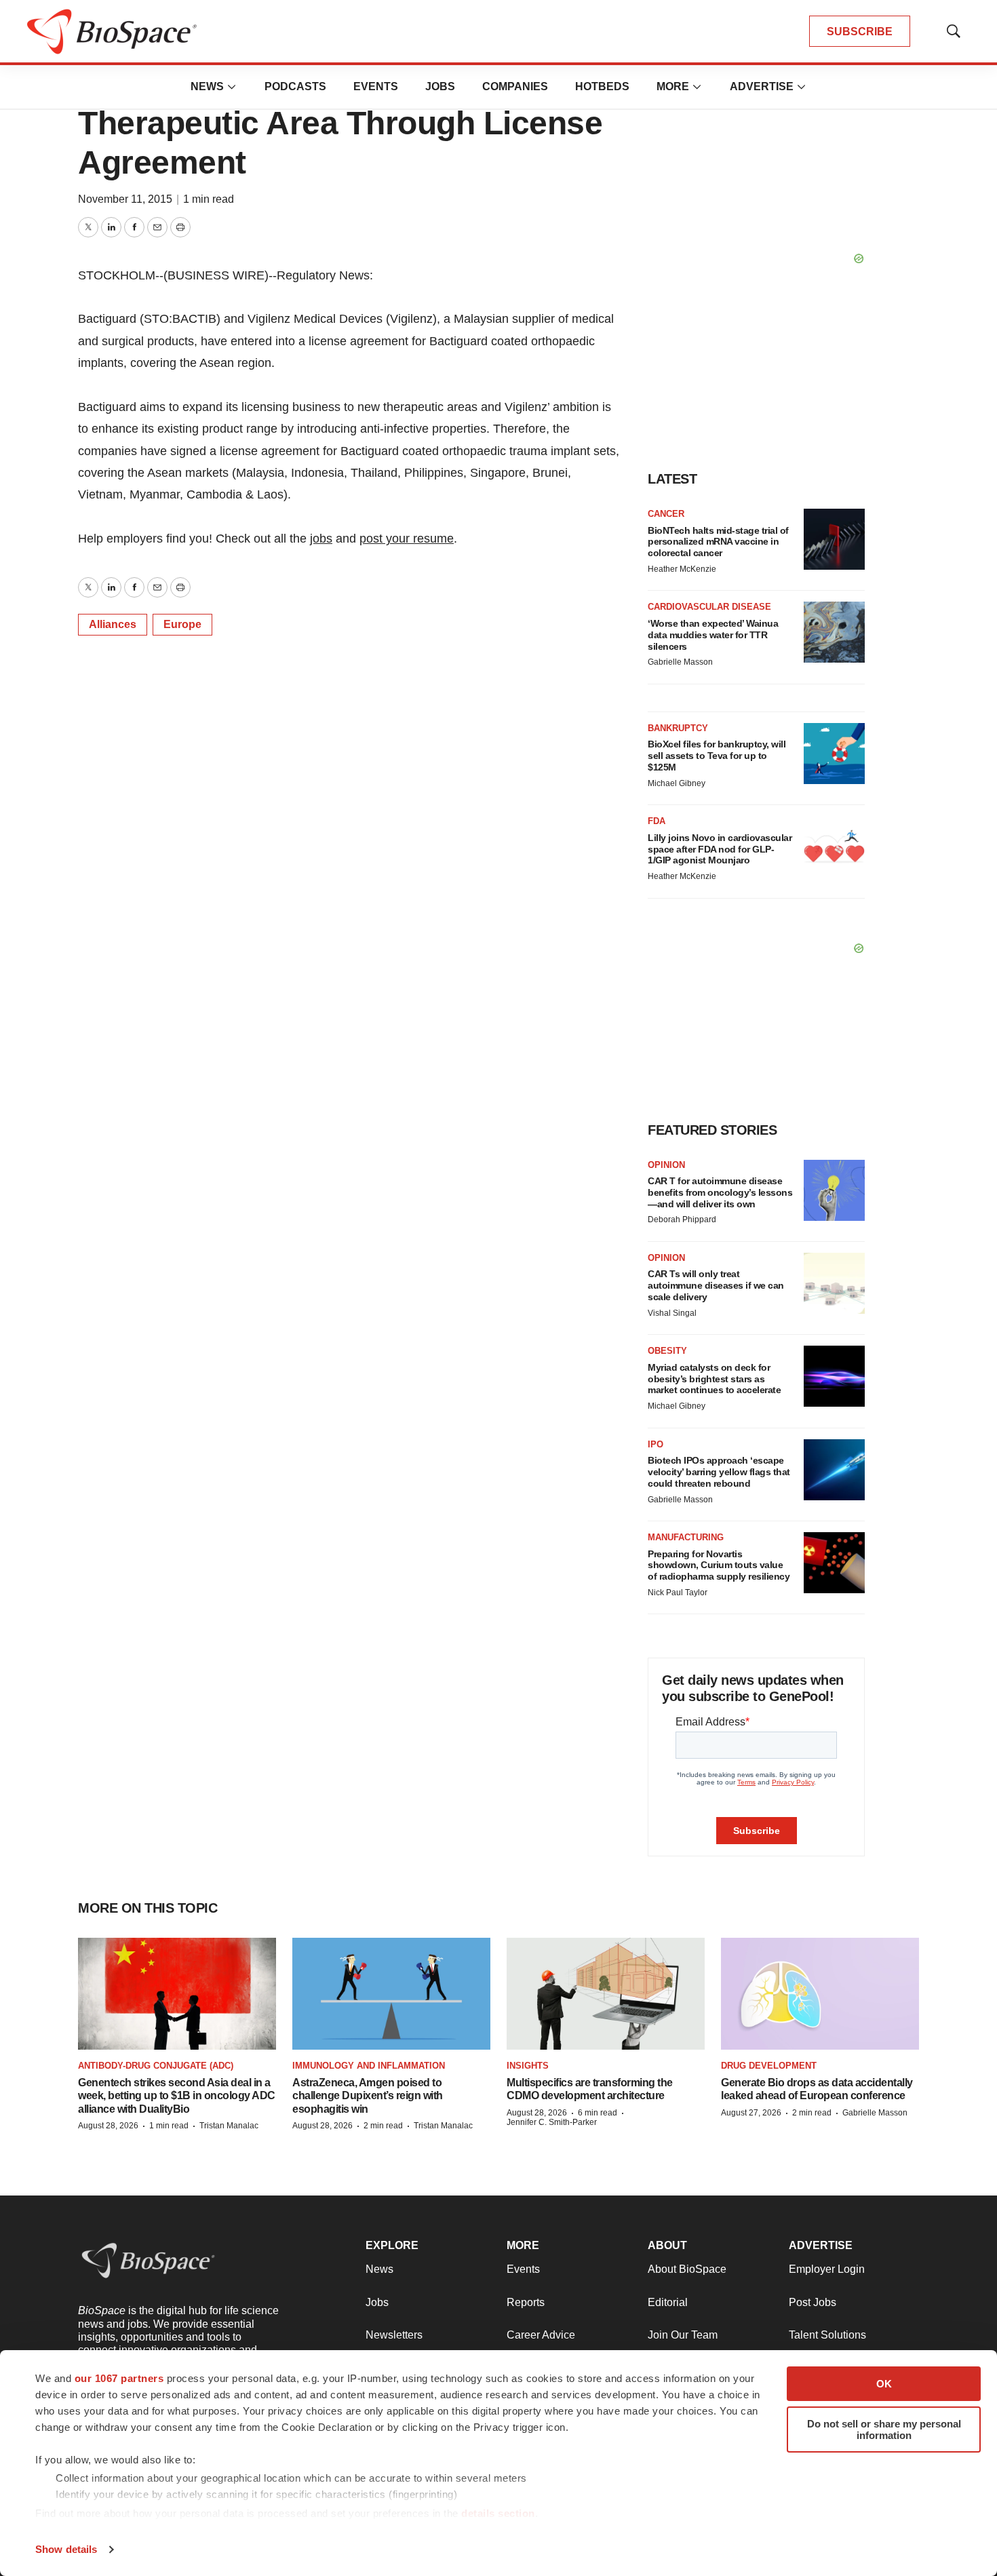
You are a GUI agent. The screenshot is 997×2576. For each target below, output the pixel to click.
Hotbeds (602, 86)
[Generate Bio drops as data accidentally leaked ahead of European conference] (820, 1993)
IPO (656, 1444)
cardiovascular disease (709, 607)
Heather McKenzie (682, 569)
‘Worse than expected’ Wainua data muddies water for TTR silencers (713, 635)
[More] (232, 87)
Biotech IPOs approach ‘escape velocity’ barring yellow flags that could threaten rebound (719, 1472)
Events (376, 86)
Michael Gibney (677, 783)
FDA (657, 821)
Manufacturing (686, 1537)
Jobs (440, 86)
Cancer (666, 514)
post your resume (407, 539)
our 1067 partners (119, 2378)
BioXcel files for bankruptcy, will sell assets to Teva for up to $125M (717, 756)
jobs (321, 539)
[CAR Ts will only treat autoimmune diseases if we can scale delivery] (834, 1283)
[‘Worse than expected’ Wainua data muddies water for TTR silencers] (834, 632)
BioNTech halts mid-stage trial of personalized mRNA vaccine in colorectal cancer (718, 542)
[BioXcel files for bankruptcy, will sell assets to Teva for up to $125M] (834, 754)
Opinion (666, 1165)
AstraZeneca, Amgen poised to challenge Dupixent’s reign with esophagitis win (368, 2095)
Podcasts (295, 86)
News (207, 86)
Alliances (113, 624)
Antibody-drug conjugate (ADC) (156, 2066)
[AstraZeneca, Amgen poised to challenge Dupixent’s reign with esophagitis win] (391, 1993)
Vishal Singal (672, 1313)
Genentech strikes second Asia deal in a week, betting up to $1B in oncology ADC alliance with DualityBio (177, 2095)
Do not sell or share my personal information (884, 2429)
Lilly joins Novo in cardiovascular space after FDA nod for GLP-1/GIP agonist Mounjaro (720, 849)
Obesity (667, 1351)
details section (498, 2513)
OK (884, 2384)
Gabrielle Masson (680, 662)
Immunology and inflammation (369, 2066)
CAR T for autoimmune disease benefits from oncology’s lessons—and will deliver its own (720, 1192)
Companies (515, 86)
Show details (66, 2549)
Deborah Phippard (682, 1219)
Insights (528, 2066)
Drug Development (769, 2066)
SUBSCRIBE (860, 32)
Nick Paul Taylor (678, 1593)
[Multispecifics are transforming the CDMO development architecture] (606, 1993)
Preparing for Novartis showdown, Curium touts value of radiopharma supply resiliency (719, 1565)
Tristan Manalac (229, 2126)
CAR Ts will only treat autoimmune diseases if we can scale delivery (716, 1285)
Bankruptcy (678, 728)
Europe (182, 624)
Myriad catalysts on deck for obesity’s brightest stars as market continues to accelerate (714, 1379)
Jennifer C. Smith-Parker (552, 2122)
